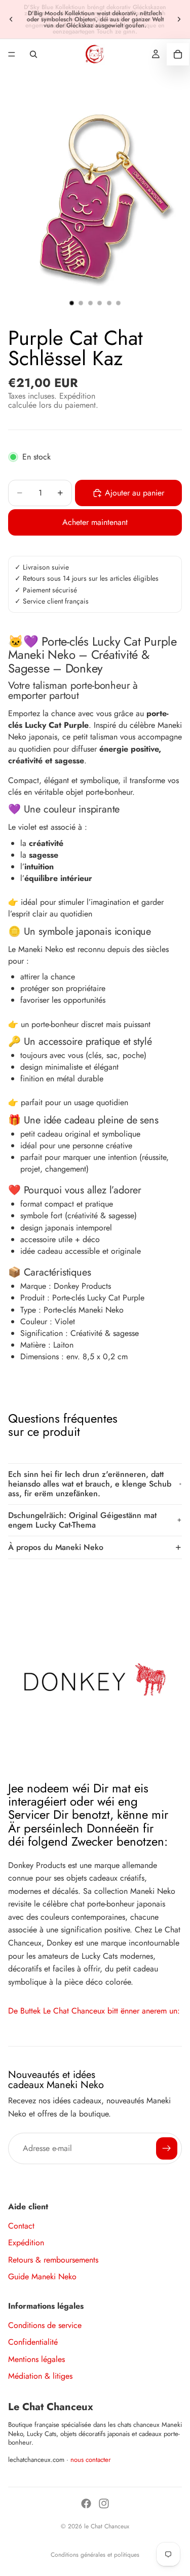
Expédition (26, 2243)
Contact (21, 2226)
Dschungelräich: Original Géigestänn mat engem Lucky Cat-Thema (82, 1520)
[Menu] (12, 54)
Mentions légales (36, 2359)
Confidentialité (33, 2342)
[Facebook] (86, 2503)
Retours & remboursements (53, 2260)
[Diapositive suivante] (179, 19)
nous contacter (91, 2460)
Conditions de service (45, 2325)
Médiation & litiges (40, 2376)
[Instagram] (104, 2503)
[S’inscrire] (167, 2148)
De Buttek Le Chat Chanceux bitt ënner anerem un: (94, 2011)
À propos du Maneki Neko (56, 1547)
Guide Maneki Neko (42, 2277)
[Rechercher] (33, 54)
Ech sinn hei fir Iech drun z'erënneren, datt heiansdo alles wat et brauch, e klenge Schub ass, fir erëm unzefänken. (90, 1484)
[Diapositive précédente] (11, 19)
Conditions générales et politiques (95, 2555)
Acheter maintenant (95, 522)
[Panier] (178, 54)
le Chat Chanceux (107, 2526)
